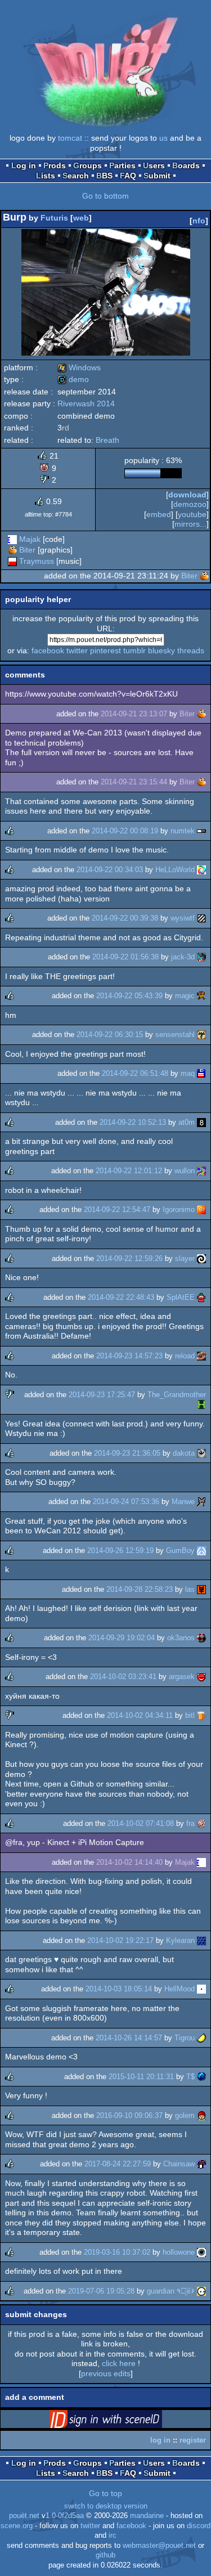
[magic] (201, 996)
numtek (183, 831)
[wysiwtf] (201, 918)
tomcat (70, 138)
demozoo (190, 504)
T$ (190, 2077)
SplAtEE (181, 1297)
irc (113, 2535)
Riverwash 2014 (86, 403)
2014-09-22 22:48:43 (121, 1297)
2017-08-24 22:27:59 (118, 2164)
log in (160, 2440)
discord (199, 2526)
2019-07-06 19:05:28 (101, 2291)
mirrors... (190, 524)
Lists (46, 176)
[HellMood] (201, 1989)
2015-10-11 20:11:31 (141, 2077)
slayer (185, 1258)
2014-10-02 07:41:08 (141, 1823)
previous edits (106, 2373)
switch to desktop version (106, 2506)
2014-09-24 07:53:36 (126, 1502)
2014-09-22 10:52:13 (133, 1122)
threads (191, 650)
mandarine (147, 2516)
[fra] (201, 1823)
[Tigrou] (201, 2038)
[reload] (201, 1356)
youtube (192, 514)
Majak (30, 539)
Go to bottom (105, 196)
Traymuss (37, 561)
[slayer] (201, 1258)
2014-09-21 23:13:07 (134, 714)
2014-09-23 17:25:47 (102, 1395)
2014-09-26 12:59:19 (120, 1550)
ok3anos (181, 1638)
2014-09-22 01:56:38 (125, 957)
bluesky (161, 650)
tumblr (134, 650)
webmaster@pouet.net (159, 2546)
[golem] (201, 2115)
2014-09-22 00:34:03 (110, 870)
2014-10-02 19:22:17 (120, 1940)
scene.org (17, 2526)
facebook (48, 650)
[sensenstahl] (201, 1035)
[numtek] (201, 831)
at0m (187, 1122)
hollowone (179, 2252)
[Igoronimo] (201, 1210)
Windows (79, 367)
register (193, 2440)
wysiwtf (183, 918)
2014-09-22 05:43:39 (129, 996)
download (187, 495)
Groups (87, 165)
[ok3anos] (201, 1638)
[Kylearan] (201, 1940)
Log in (24, 165)
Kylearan (180, 1940)
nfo (199, 221)
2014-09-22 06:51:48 (135, 1073)
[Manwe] (201, 1502)
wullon (185, 1171)
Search (76, 176)
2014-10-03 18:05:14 (119, 1989)
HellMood (179, 1989)
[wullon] (201, 1171)
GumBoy (180, 1550)
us (163, 138)
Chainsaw (179, 2164)
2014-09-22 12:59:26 (129, 1258)
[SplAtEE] (201, 1297)
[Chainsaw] (201, 2164)
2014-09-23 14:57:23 (129, 1356)
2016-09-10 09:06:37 (129, 2115)
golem (185, 2115)
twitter (77, 650)
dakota (184, 1453)
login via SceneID (123, 2421)
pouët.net (24, 2516)
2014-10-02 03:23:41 (123, 1677)
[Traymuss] (12, 561)
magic (185, 996)
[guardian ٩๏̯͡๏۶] (201, 2291)
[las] (201, 1589)
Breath (107, 440)
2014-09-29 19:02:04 (122, 1638)
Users (154, 165)
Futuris (54, 218)
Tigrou (185, 2038)
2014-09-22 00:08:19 (125, 831)
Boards (186, 165)
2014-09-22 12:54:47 (117, 1210)
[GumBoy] (201, 1550)
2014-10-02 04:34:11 (140, 1715)
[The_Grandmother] (201, 1404)
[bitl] (201, 1715)
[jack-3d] (201, 957)
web (81, 218)
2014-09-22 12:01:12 (129, 1171)
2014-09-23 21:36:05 (127, 1453)
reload (185, 1356)
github (105, 2555)
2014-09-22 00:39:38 (125, 918)
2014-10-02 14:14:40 (129, 1862)
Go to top (105, 2493)
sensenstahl (175, 1035)
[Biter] (12, 550)
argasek (182, 1677)
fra (190, 1823)
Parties (122, 165)
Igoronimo (179, 1210)
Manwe (183, 1502)
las (190, 1589)
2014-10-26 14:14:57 (129, 2038)
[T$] (201, 2077)
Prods (55, 165)
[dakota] (201, 1453)
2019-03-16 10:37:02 (117, 2252)
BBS (104, 176)
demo (73, 379)
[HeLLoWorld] (201, 870)
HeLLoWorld (175, 870)
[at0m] (201, 1122)
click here (119, 2363)
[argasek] (201, 1677)
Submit (157, 176)
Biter (27, 550)
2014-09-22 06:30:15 (110, 1035)
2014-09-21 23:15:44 (134, 782)
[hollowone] (201, 2252)
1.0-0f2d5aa (65, 2516)
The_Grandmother (177, 1395)
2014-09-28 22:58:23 (140, 1589)
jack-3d (183, 957)
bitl (190, 1715)
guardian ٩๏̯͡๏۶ (171, 2291)
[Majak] (12, 539)
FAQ (128, 176)
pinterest (105, 650)
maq (188, 1073)
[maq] (201, 1073)
